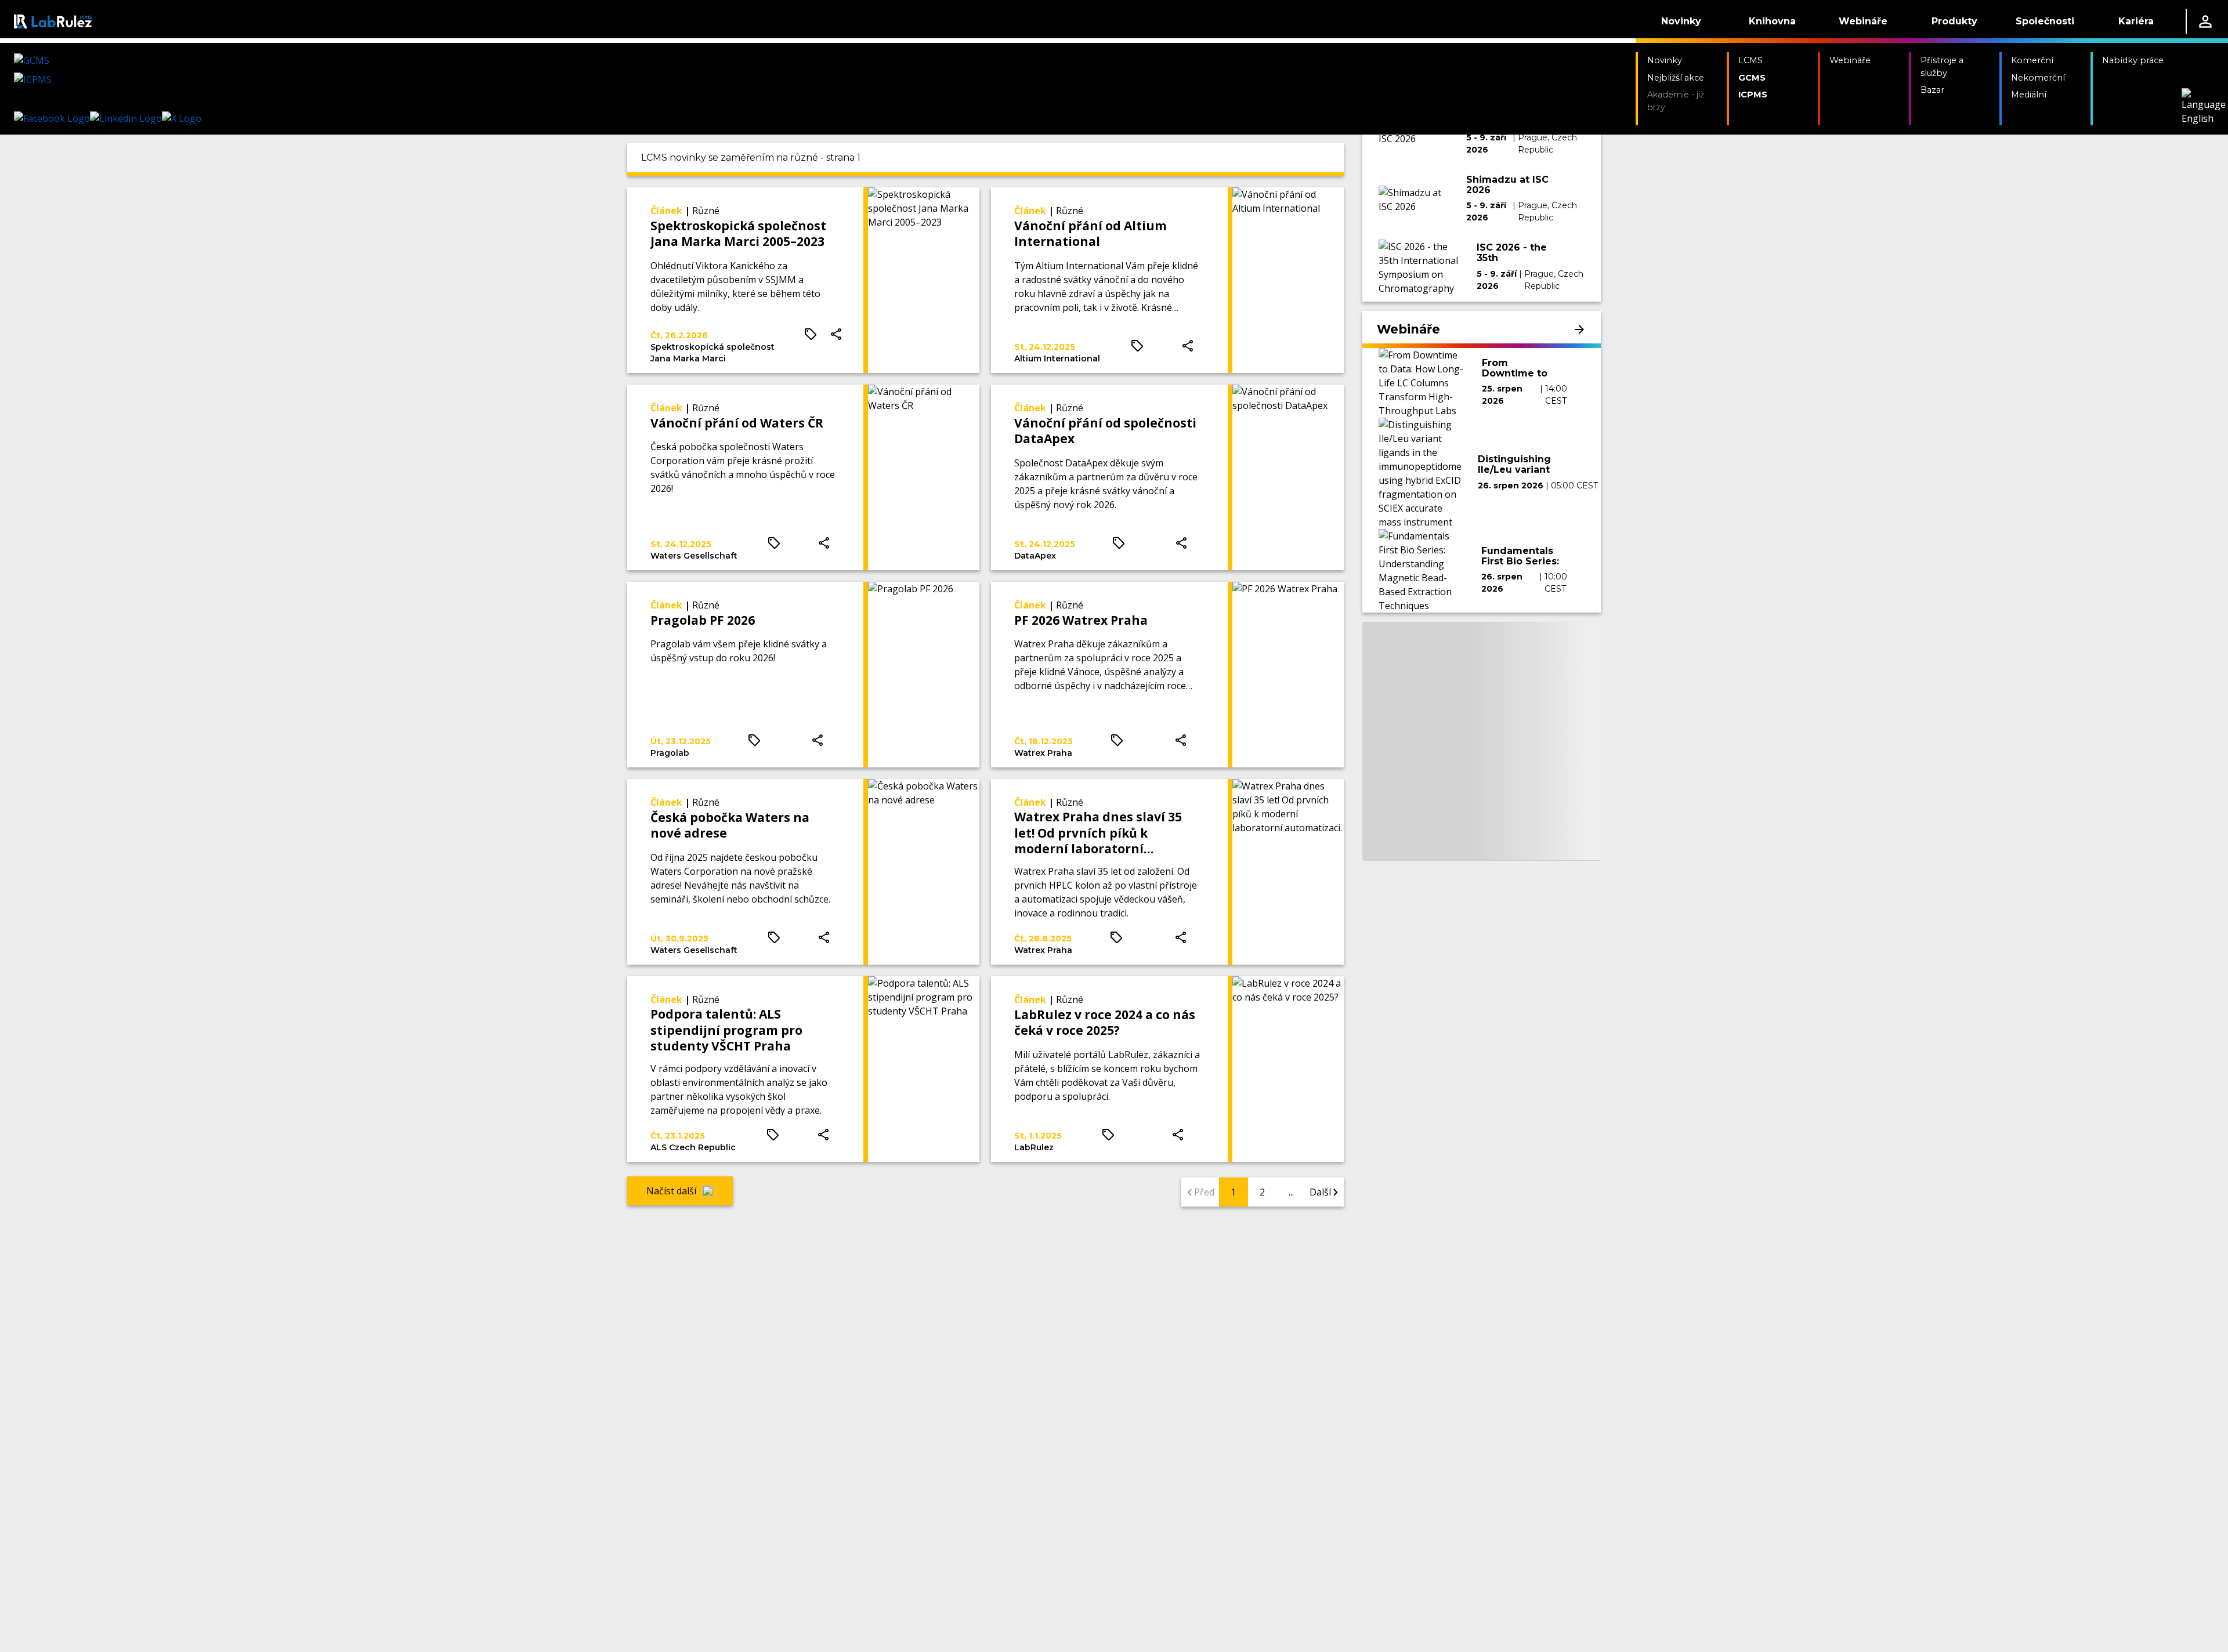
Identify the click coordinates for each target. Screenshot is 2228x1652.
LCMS (1750, 60)
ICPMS (1753, 95)
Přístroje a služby (1942, 67)
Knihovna (1772, 21)
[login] (2205, 21)
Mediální (2029, 95)
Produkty (1954, 21)
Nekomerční (2038, 78)
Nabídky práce (2133, 60)
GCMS (1752, 78)
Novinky (1681, 21)
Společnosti (2045, 21)
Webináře (1863, 21)
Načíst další (671, 1191)
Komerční (2032, 60)
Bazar (1932, 90)
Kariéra (2136, 21)
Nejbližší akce (1676, 78)
